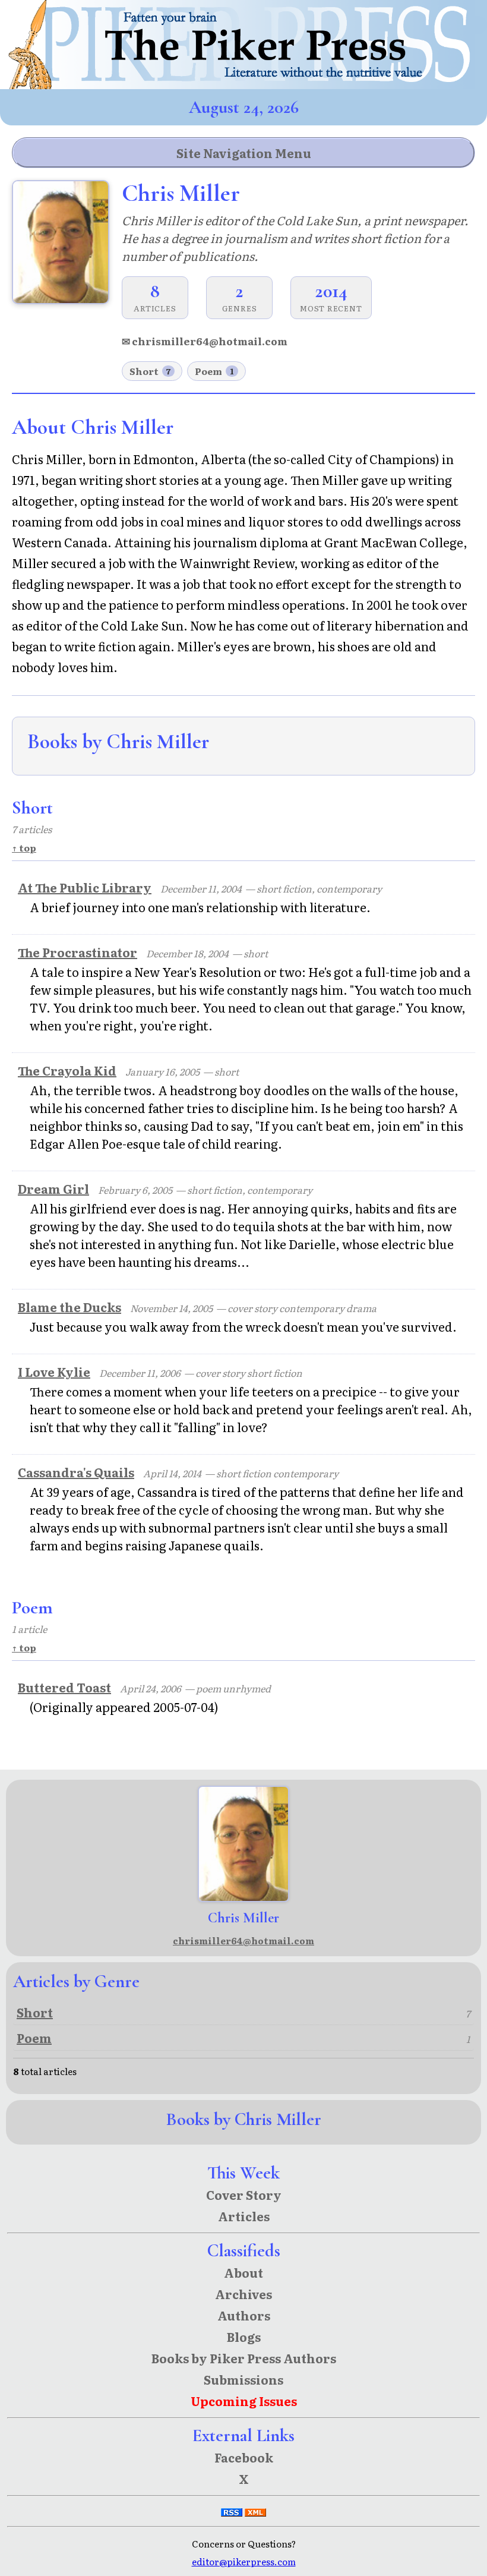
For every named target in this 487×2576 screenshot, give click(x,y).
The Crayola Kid (67, 1070)
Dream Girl (53, 1188)
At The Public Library (85, 887)
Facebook (244, 2457)
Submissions (243, 2379)
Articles (244, 2216)
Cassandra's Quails (76, 1472)
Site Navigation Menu (244, 153)
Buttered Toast (64, 1687)
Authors (244, 2315)
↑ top (24, 848)
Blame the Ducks (69, 1307)
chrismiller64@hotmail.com (243, 1940)
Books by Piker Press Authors (244, 2358)
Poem (214, 371)
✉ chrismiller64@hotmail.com (205, 341)
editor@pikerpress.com (244, 2561)
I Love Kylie (54, 1371)
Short (150, 371)
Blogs (244, 2337)
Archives (243, 2294)
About (243, 2272)
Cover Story (244, 2195)
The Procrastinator (78, 952)
